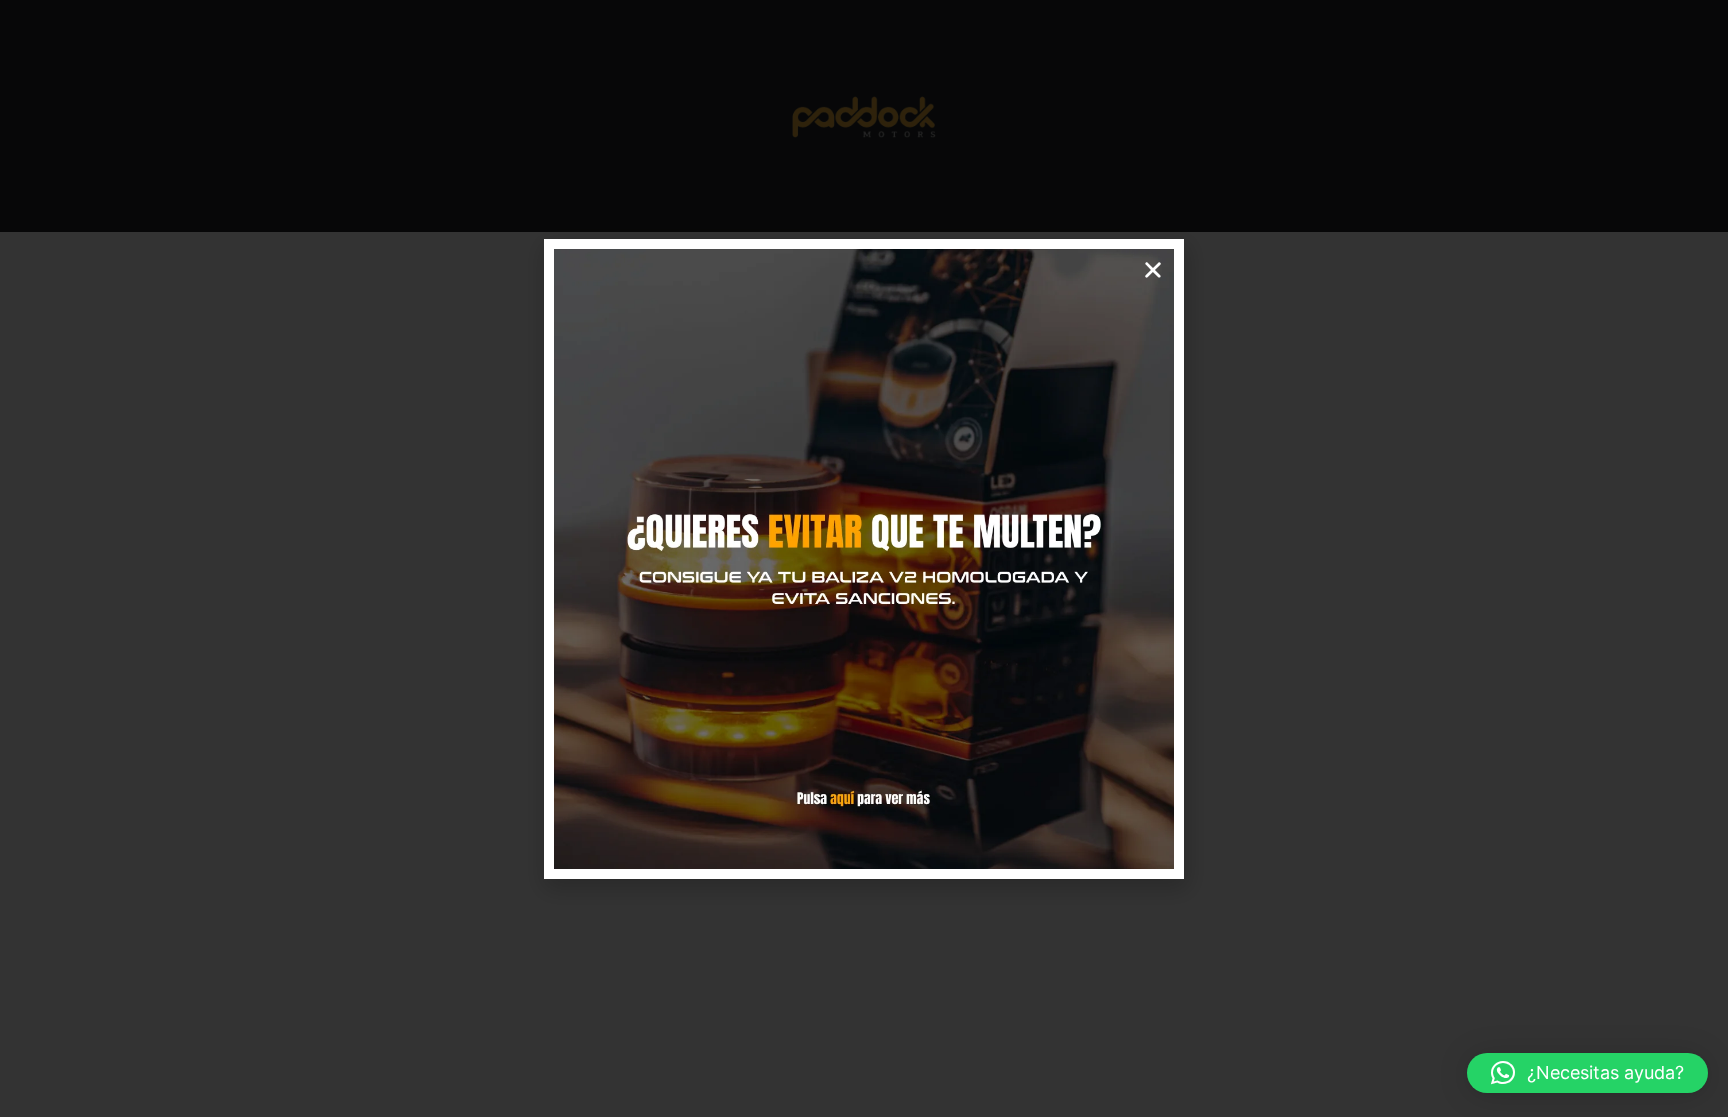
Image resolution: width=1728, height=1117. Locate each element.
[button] (1587, 1073)
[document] (864, 558)
